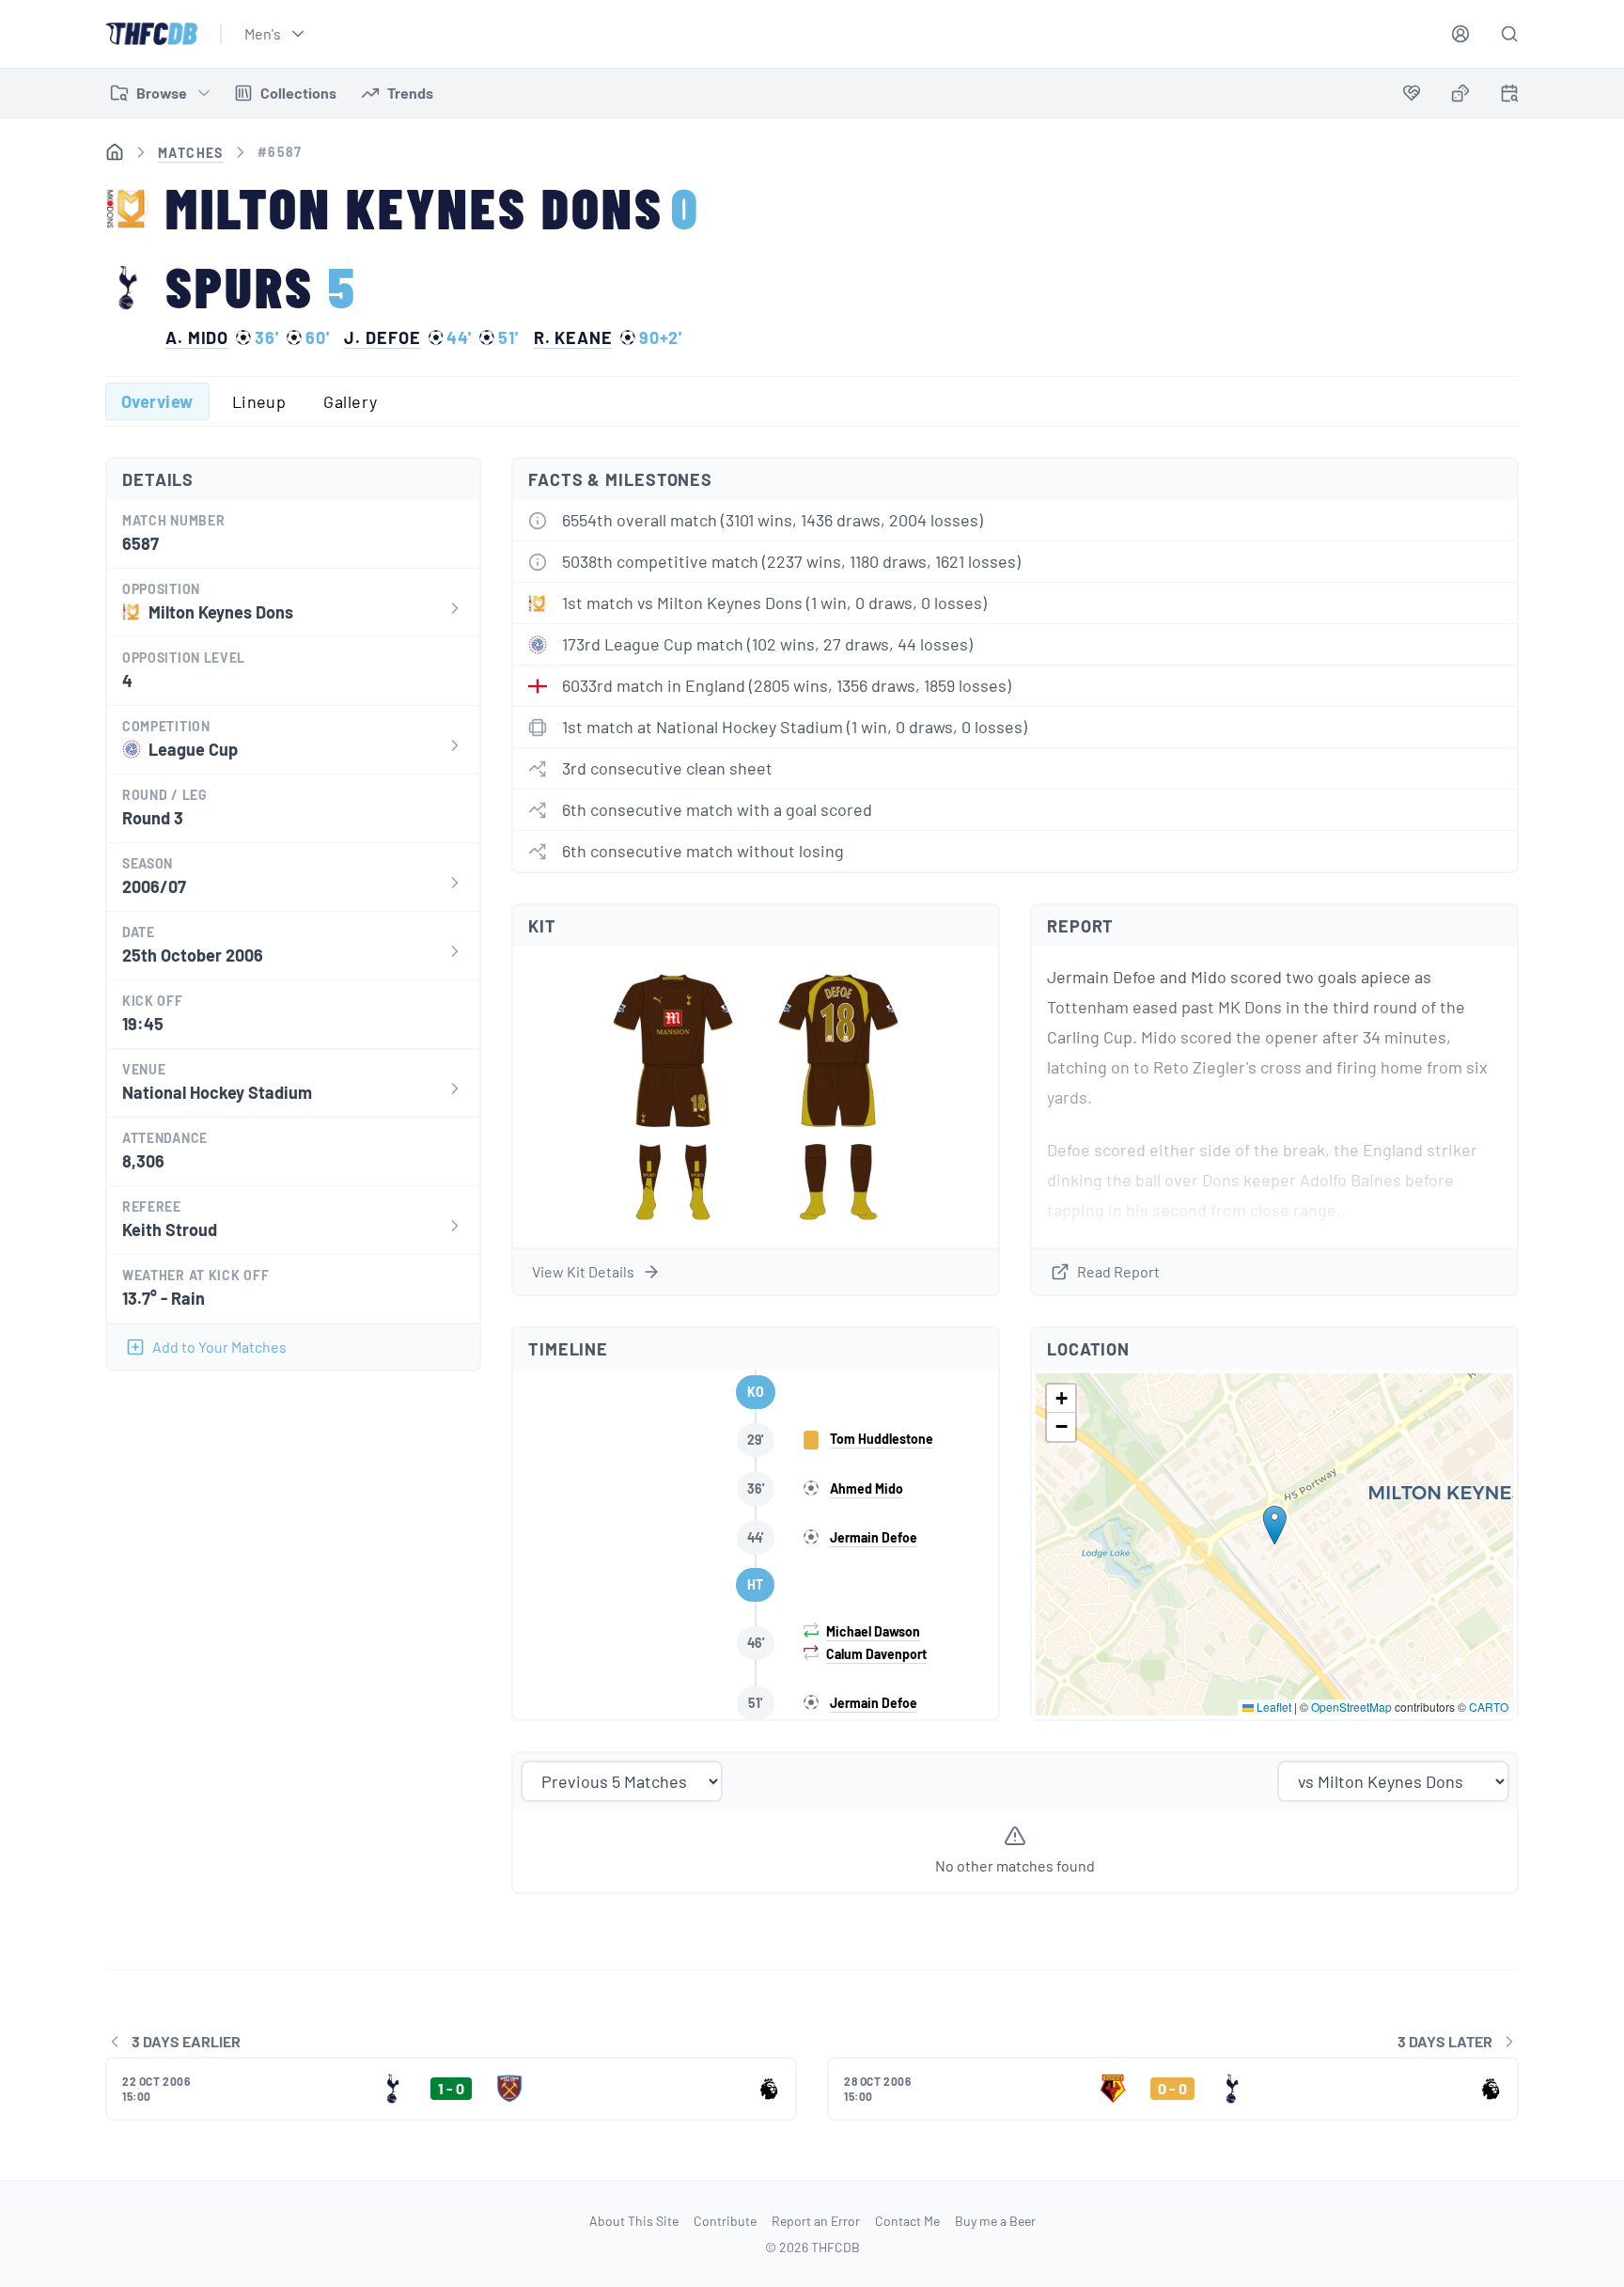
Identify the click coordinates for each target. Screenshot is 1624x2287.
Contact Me (907, 2221)
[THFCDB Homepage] (151, 34)
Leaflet (1273, 1707)
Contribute (725, 2221)
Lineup (259, 401)
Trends (410, 93)
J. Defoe (382, 337)
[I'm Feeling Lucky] (1460, 93)
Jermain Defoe (874, 1537)
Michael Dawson (873, 1631)
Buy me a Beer (995, 2221)
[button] (1275, 1525)
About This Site (634, 2221)
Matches (191, 153)
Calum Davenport (876, 1654)
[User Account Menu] (1460, 34)
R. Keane (573, 337)
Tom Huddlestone (882, 1439)
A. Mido (197, 337)
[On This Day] (1509, 96)
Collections (298, 93)
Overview (157, 401)
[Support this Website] (1412, 93)
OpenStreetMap (1351, 1707)
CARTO (1489, 1707)
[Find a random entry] (1460, 93)
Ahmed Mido (867, 1488)
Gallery (350, 401)
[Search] (1509, 34)
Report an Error (816, 2221)
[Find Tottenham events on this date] (1509, 93)
